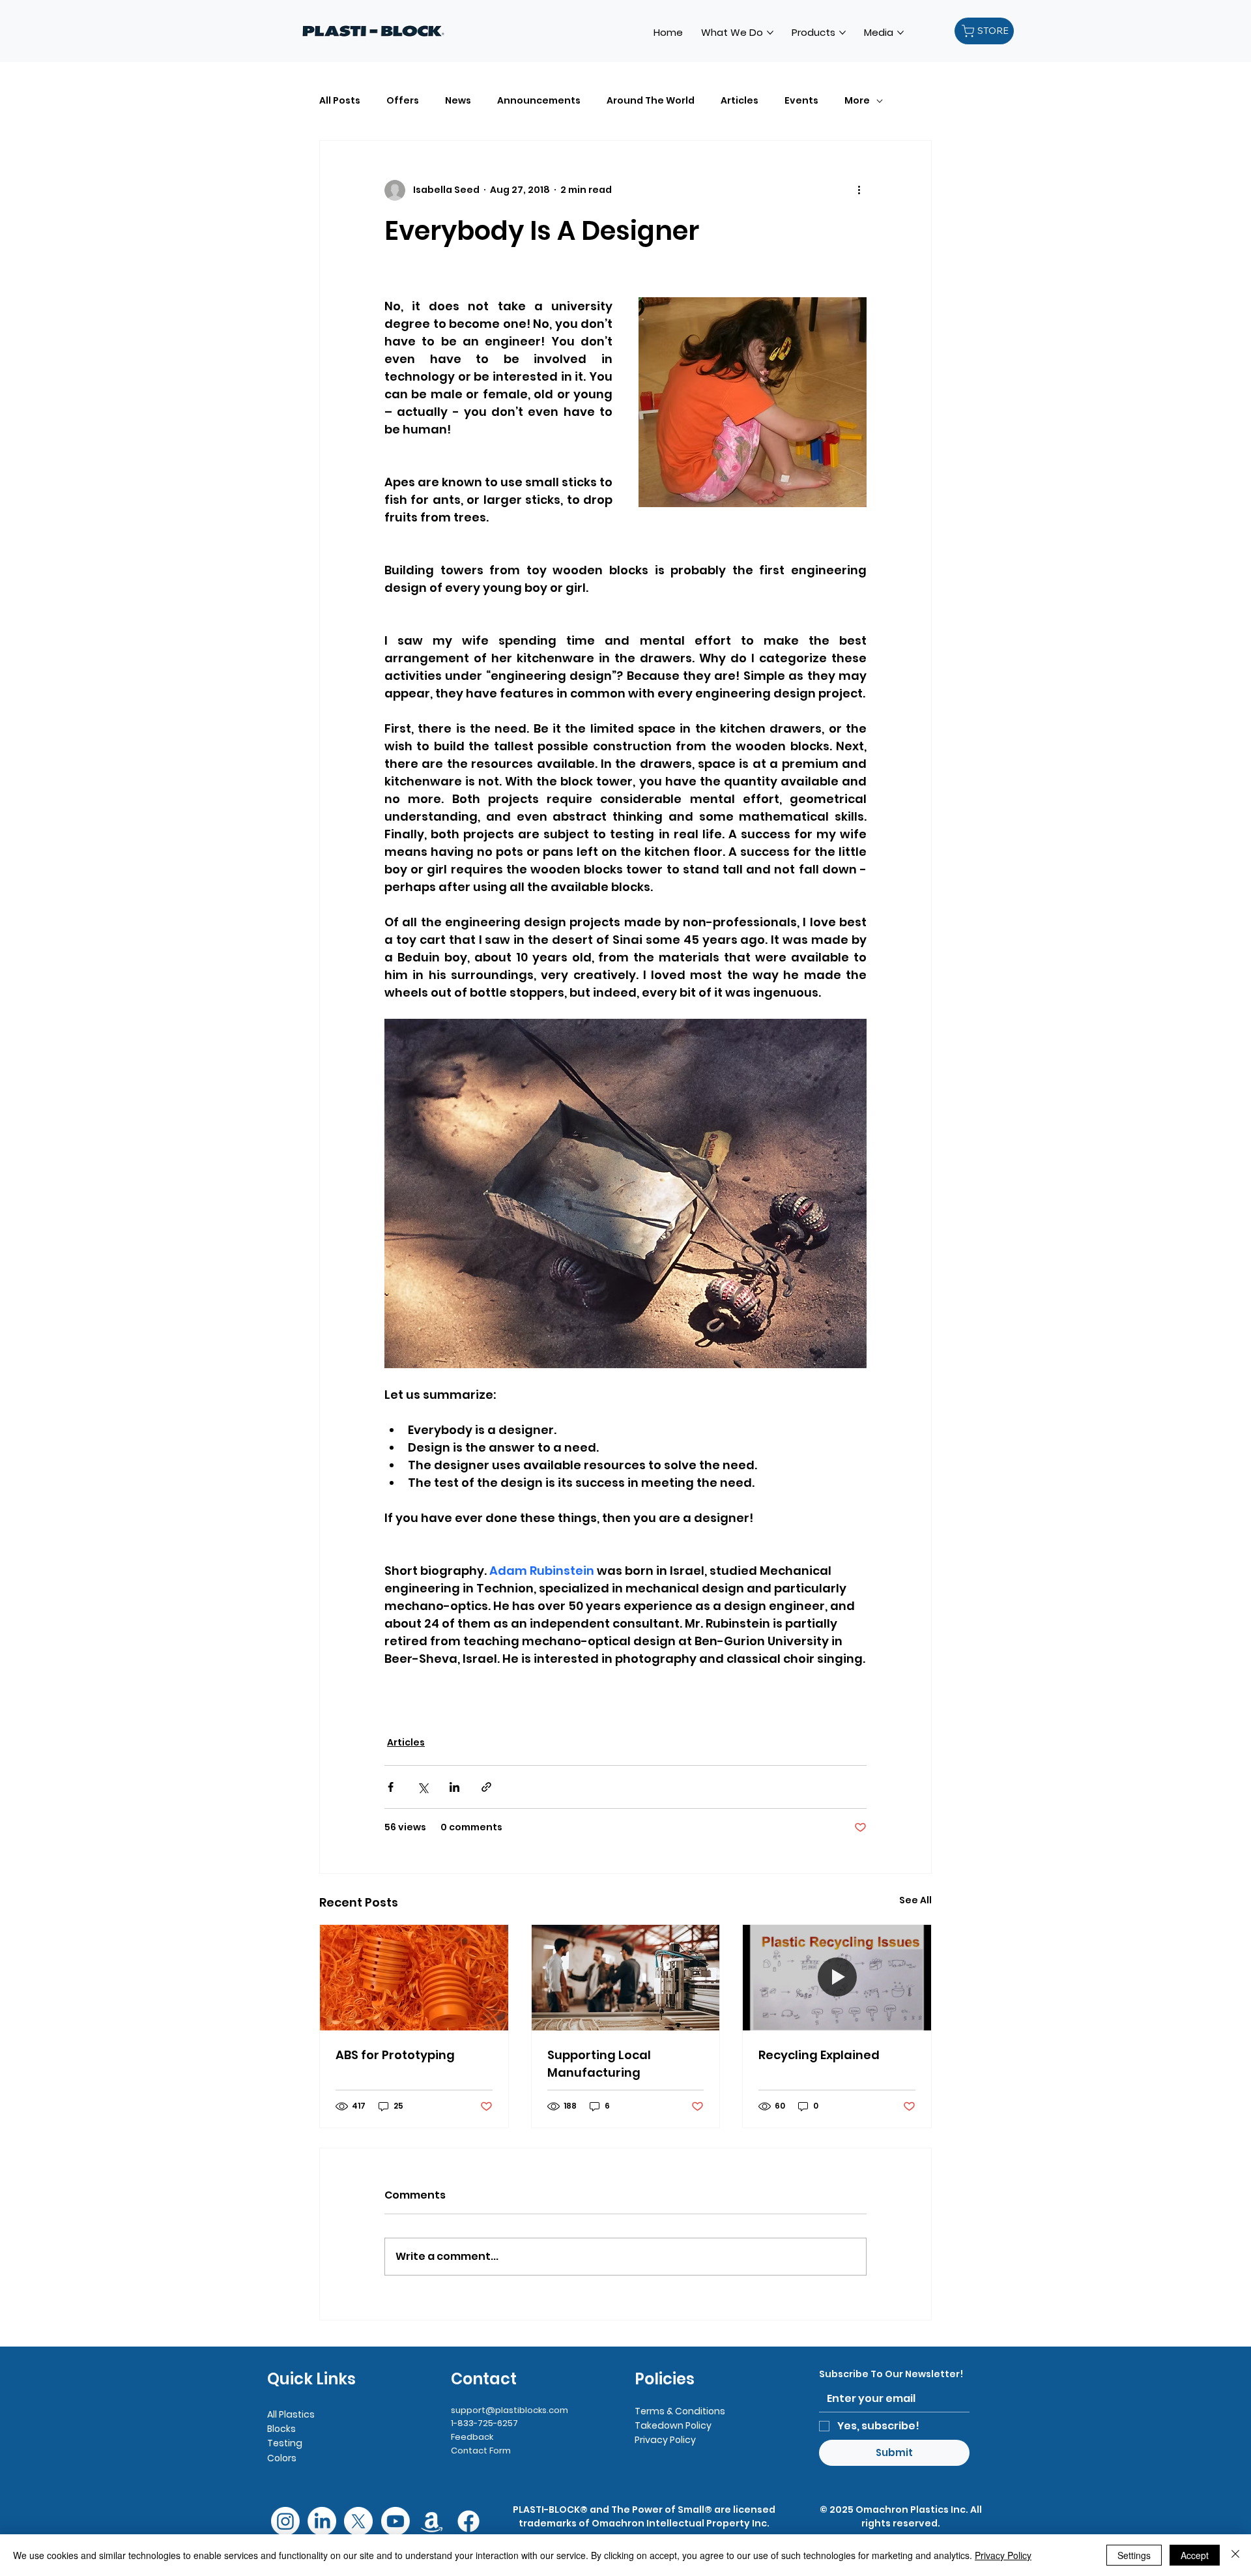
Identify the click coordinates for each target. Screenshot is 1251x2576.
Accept (1195, 2555)
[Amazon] (432, 2521)
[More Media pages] (900, 33)
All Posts (340, 101)
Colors (282, 2458)
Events (801, 101)
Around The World (651, 101)
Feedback (472, 2437)
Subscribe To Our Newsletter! (891, 2374)
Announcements (539, 101)
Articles (740, 101)
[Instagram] (285, 2521)
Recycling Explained (819, 2055)
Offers (403, 101)
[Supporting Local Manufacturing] (626, 1978)
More (857, 101)
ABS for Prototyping (395, 2055)
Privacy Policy (665, 2440)
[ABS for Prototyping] (414, 1978)
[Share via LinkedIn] (454, 1787)
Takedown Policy (673, 2425)
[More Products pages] (842, 33)
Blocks (281, 2429)
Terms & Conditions (680, 2411)
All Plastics (291, 2414)
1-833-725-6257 (484, 2423)
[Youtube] (395, 2521)
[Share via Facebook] (391, 1787)
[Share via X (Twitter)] (423, 1787)
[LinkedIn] (322, 2521)
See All (915, 1900)
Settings (1134, 2555)
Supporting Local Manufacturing (599, 2064)
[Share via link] (486, 1787)
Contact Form (481, 2451)
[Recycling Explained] (837, 1978)
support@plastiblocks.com (510, 2410)
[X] (358, 2521)
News (458, 101)
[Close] (1235, 2555)
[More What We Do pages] (770, 33)
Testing (285, 2443)
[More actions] (859, 190)
